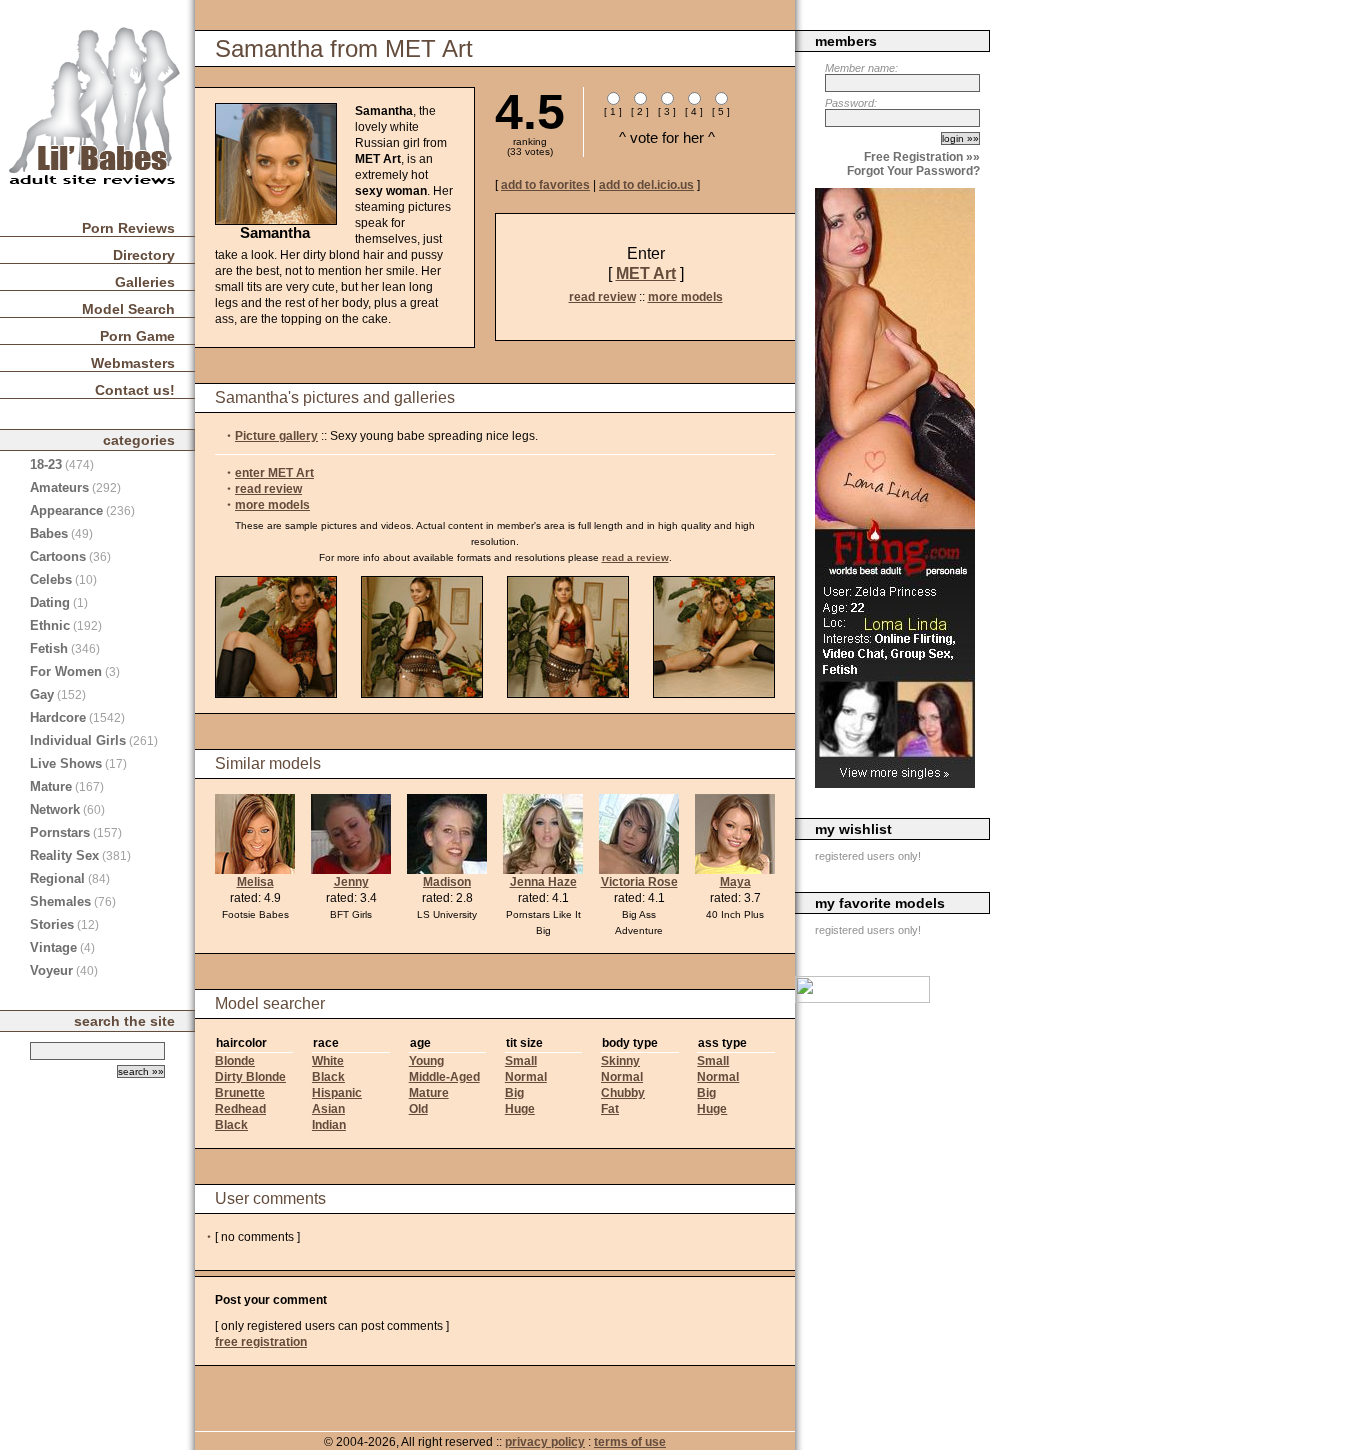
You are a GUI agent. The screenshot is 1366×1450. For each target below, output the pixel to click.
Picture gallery (276, 436)
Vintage (53, 947)
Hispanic (337, 1093)
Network (55, 809)
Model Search (128, 309)
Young (426, 1061)
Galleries (145, 282)
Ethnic (50, 625)
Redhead (240, 1109)
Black (231, 1125)
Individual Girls (78, 740)
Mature (429, 1093)
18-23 (46, 464)
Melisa (255, 882)
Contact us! (135, 390)
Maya (735, 882)
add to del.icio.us (646, 185)
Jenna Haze (543, 882)
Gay (42, 694)
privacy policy (545, 1442)
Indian (329, 1125)
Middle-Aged (444, 1077)
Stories (52, 924)
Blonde (235, 1061)
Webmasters (133, 363)
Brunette (240, 1093)
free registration (261, 1342)
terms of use (630, 1442)
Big (514, 1093)
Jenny (351, 882)
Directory (144, 255)
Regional (57, 878)
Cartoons (58, 556)
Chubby (623, 1093)
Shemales (60, 901)
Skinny (620, 1061)
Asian (328, 1109)
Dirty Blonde (250, 1077)
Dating (50, 602)
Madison (447, 882)
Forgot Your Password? (913, 171)
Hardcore (58, 717)
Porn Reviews (128, 228)
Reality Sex (64, 855)
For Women (66, 671)
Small (521, 1061)
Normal (526, 1077)
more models (685, 297)
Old (418, 1109)
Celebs (51, 579)
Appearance (66, 510)
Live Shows (66, 763)
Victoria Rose (639, 882)
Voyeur (51, 970)
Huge (520, 1109)
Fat (610, 1109)
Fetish (49, 648)
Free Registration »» (922, 157)
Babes (49, 533)
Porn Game (137, 336)
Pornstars (60, 832)
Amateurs (59, 487)
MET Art (646, 273)
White (328, 1061)
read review (602, 297)
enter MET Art (274, 473)
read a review (635, 557)
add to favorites (545, 185)
